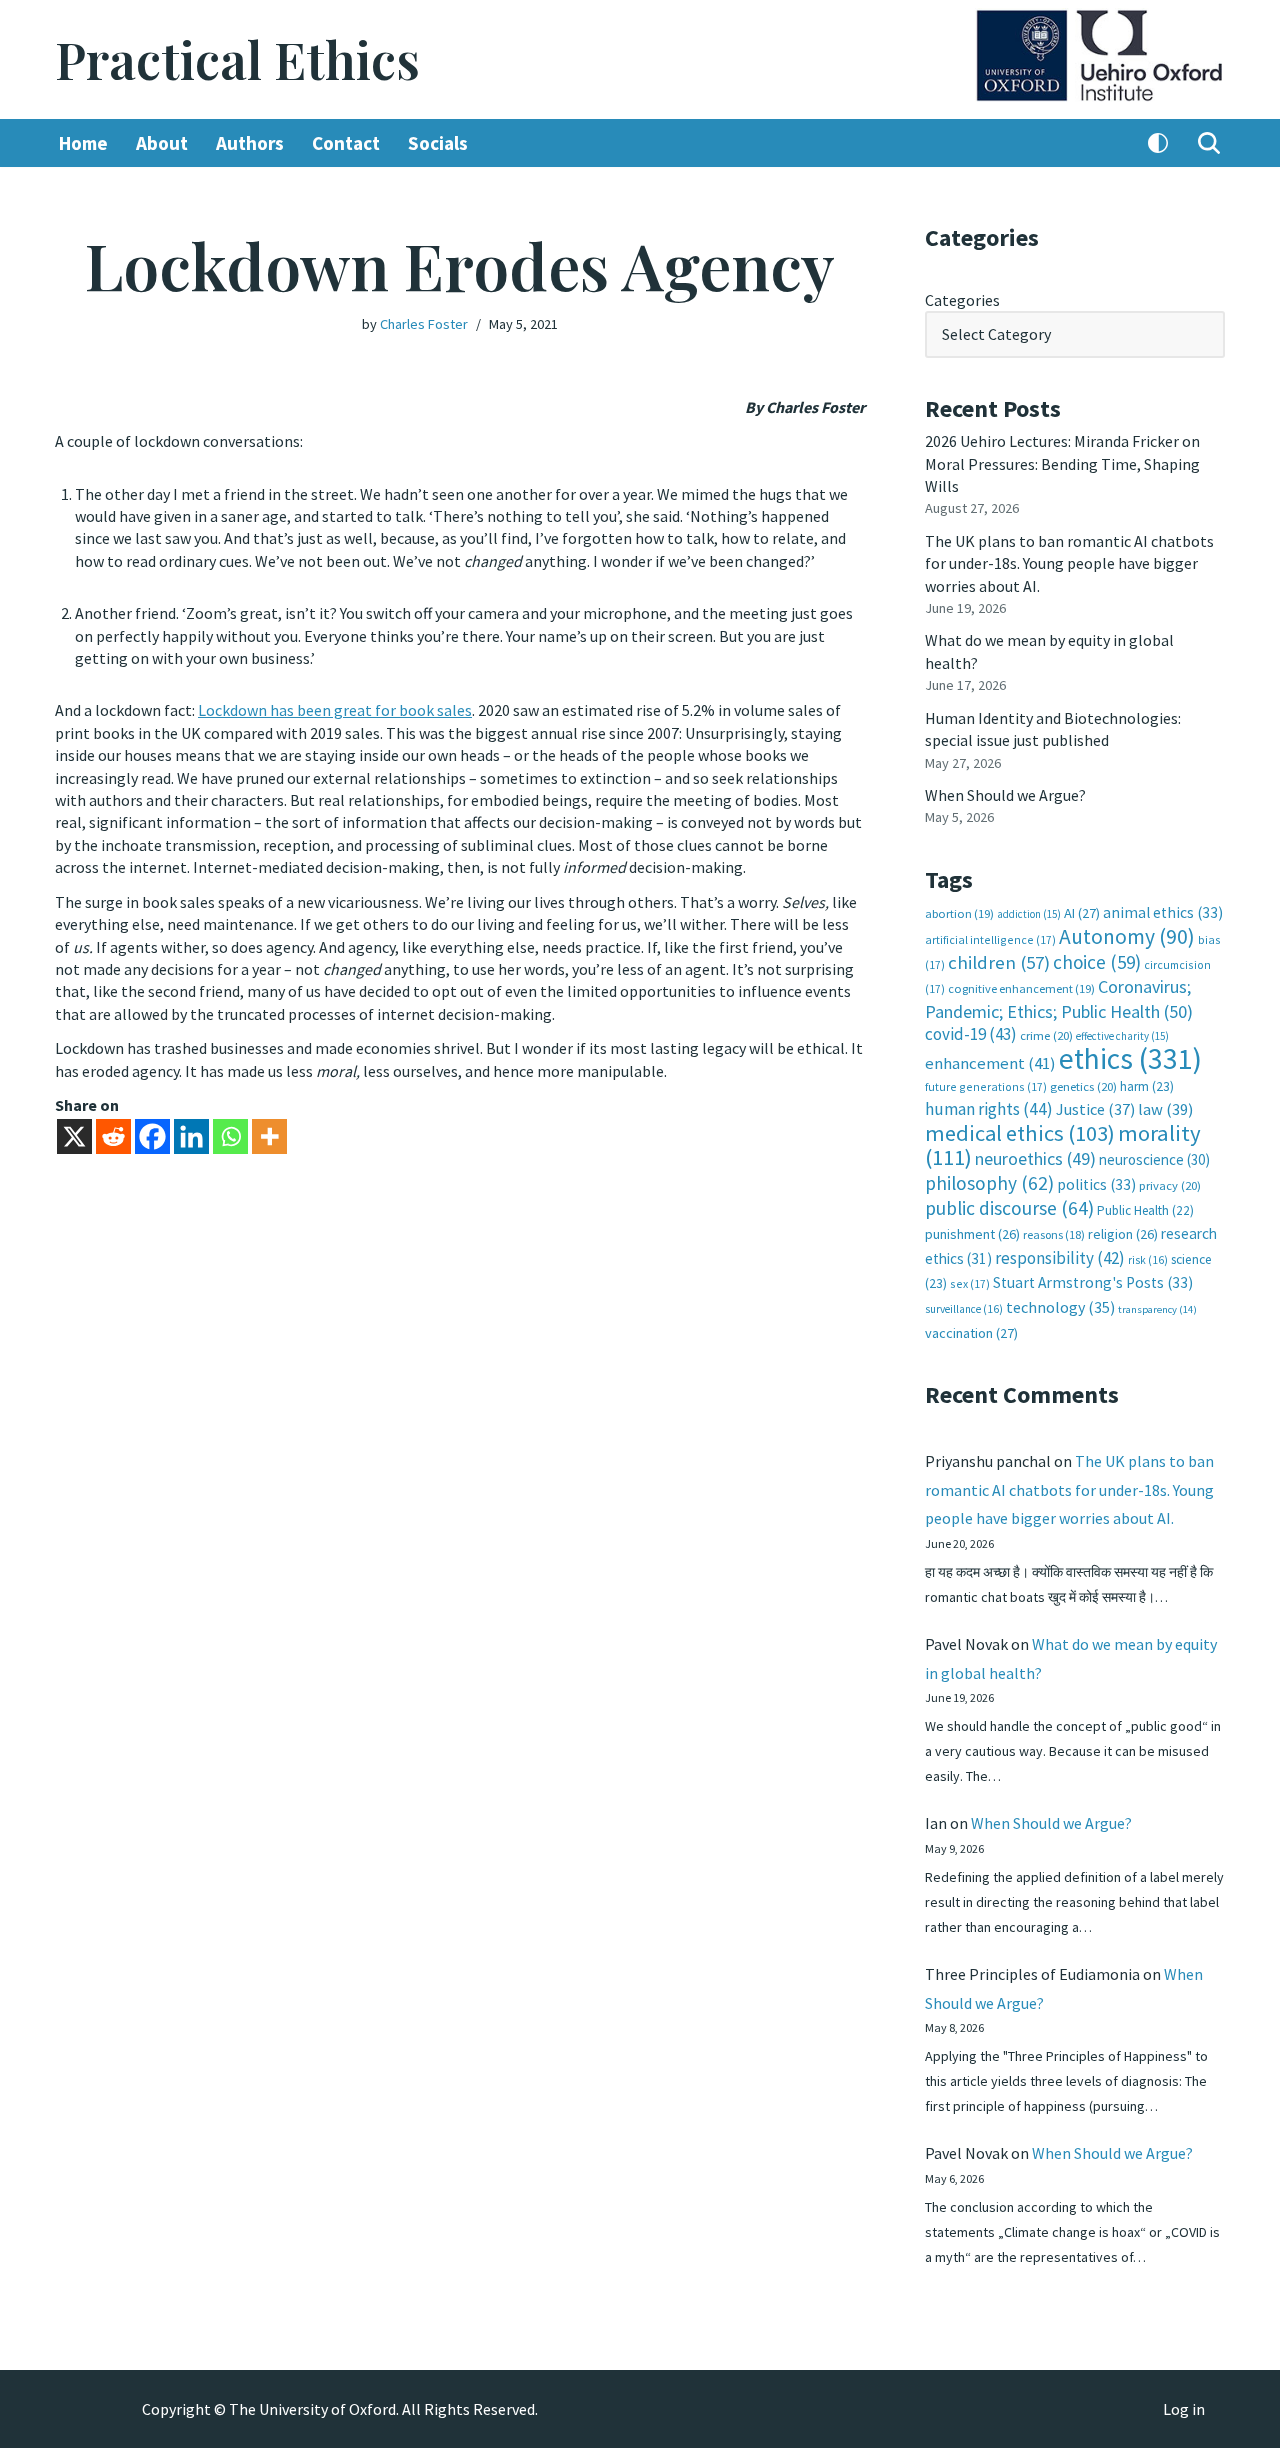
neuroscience (1154, 1159)
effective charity (1122, 1036)
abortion (959, 913)
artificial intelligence (990, 939)
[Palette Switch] (1158, 143)
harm (1147, 1086)
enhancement (990, 1063)
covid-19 (971, 1034)
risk (1148, 1260)
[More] (269, 1136)
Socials (438, 143)
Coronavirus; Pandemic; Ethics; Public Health (1059, 998)
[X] (74, 1136)
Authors (250, 143)
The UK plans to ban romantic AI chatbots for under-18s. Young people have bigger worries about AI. (1069, 563)
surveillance (964, 1309)
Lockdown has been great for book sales (335, 710)
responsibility (1060, 1258)
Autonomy (1127, 936)
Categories (962, 300)
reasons (1054, 1234)
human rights (989, 1109)
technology (1060, 1307)
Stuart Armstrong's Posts (1093, 1282)
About (162, 143)
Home (83, 143)
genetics (1083, 1086)
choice (1097, 962)
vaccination (971, 1333)
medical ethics (1020, 1133)
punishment (972, 1234)
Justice (1095, 1109)
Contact (346, 143)
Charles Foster (424, 324)
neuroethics (1035, 1158)
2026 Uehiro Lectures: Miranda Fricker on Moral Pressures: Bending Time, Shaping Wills (1062, 463)
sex (970, 1283)
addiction (1029, 914)
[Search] (1209, 143)
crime (1046, 1035)
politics (1096, 1184)
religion (1123, 1234)
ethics (1130, 1058)
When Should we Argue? (1005, 795)
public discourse (1009, 1208)
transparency (1157, 1309)
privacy (1170, 1185)
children (999, 962)
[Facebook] (152, 1136)
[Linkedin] (191, 1136)
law (1165, 1109)
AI (1082, 913)
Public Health (1145, 1210)
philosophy (989, 1183)
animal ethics (1163, 912)
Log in (1184, 2409)
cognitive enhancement (1021, 988)
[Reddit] (113, 1136)
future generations (986, 1086)
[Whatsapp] (230, 1136)
